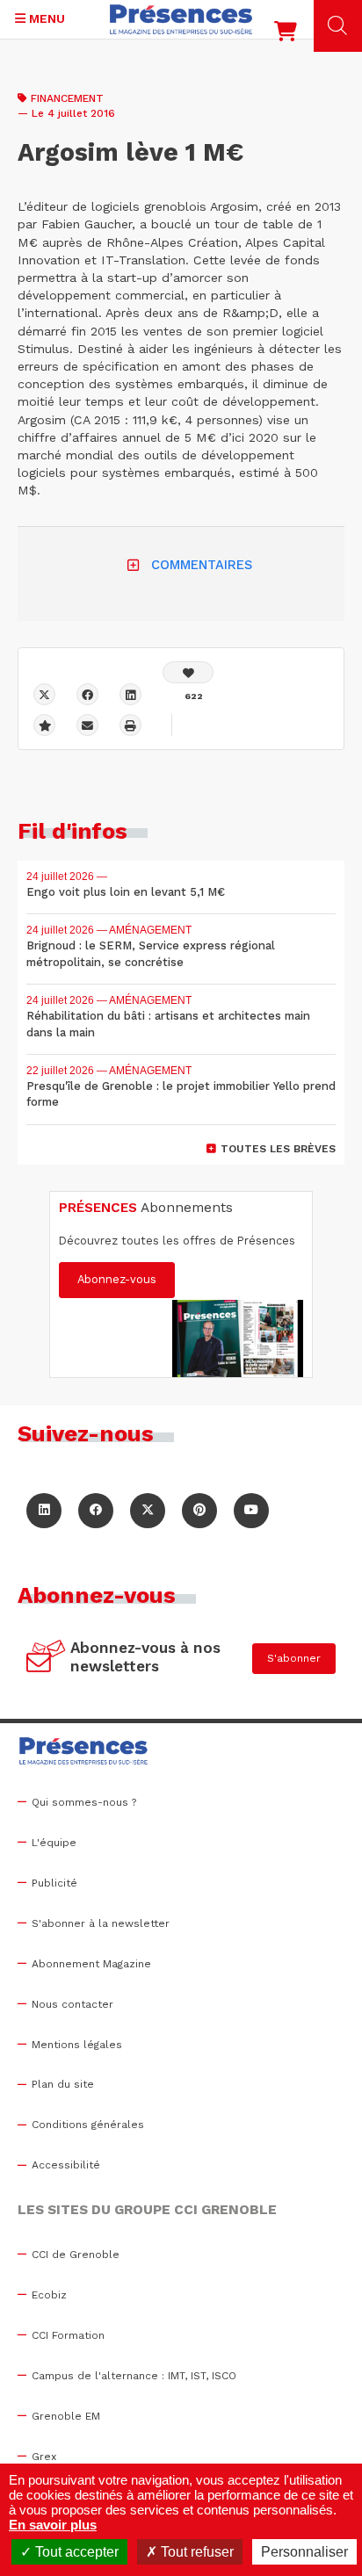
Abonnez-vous (117, 1279)
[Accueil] (181, 19)
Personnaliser (304, 2552)
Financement (67, 98)
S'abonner (294, 1658)
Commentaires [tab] (202, 565)
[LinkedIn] (44, 1511)
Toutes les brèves (278, 1149)
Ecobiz (49, 2295)
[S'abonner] (46, 1658)
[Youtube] (251, 1511)
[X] (44, 694)
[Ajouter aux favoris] (44, 725)
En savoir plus (53, 2525)
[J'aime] (188, 672)
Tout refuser (195, 2552)
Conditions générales (88, 2125)
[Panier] (286, 35)
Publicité (54, 1883)
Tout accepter (75, 2552)
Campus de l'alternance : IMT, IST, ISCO (134, 2376)
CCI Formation (68, 2335)
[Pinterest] (199, 1511)
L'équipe (54, 1843)
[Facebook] (87, 694)
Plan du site (63, 2084)
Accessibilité (66, 2165)
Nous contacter (72, 2004)
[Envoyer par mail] (87, 725)
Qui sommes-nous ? (84, 1802)
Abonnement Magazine (91, 1964)
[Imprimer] (130, 725)
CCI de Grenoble (76, 2255)
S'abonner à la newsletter (101, 1923)
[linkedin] (130, 694)
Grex (44, 2457)
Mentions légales (77, 2045)
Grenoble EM (66, 2416)
